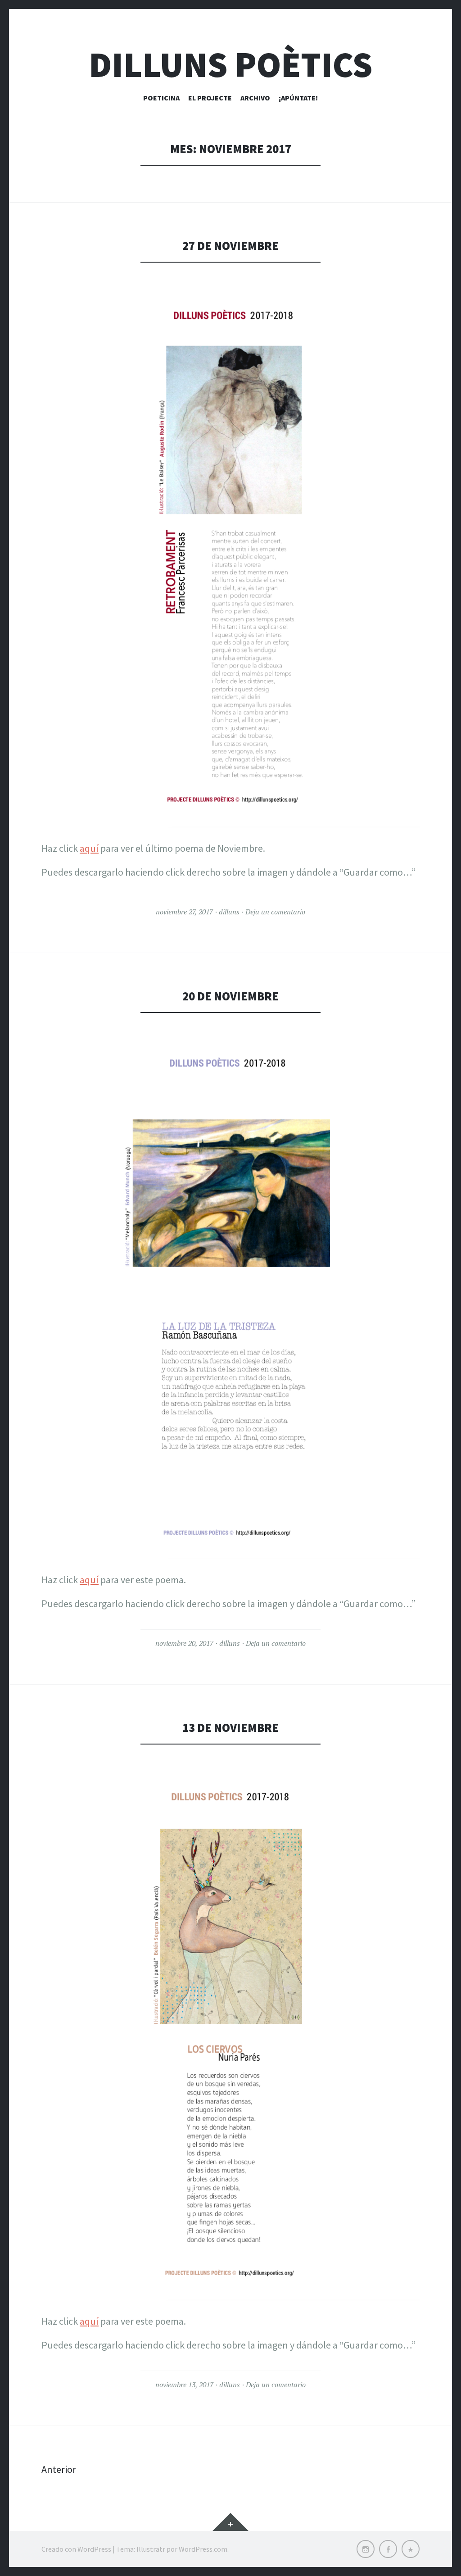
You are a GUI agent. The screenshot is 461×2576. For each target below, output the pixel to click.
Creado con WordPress (76, 2549)
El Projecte (210, 98)
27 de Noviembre (230, 246)
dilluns (229, 912)
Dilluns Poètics (230, 65)
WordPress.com (203, 2549)
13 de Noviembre (230, 1728)
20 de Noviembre (230, 996)
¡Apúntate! (298, 98)
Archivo (255, 98)
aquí (89, 848)
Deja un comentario (275, 912)
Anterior (59, 2469)
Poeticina (161, 98)
